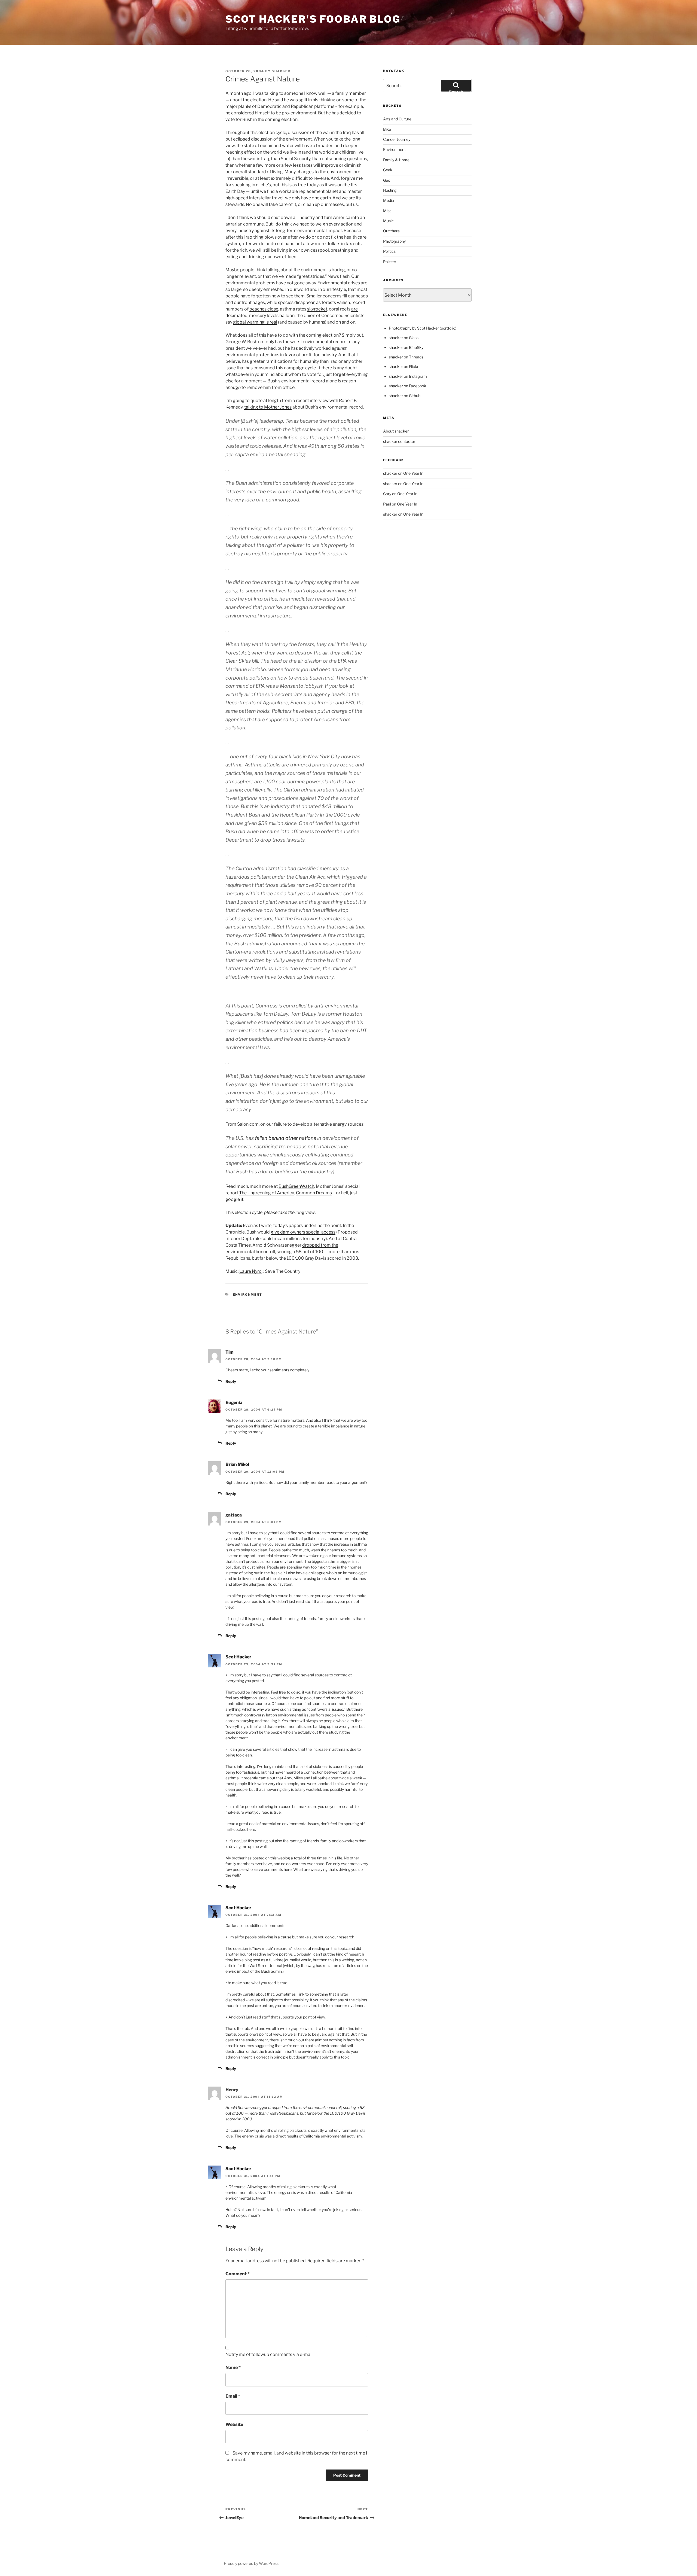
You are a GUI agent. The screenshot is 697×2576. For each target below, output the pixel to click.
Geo (387, 180)
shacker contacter (399, 441)
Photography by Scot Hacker (414, 328)
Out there (391, 231)
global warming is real (255, 322)
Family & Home (396, 160)
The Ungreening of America (267, 1193)
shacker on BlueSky (406, 347)
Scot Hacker (238, 1657)
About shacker (396, 431)
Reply (231, 1381)
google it (234, 1199)
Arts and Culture (397, 119)
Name (233, 2368)
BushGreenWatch (296, 1186)
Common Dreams (314, 1193)
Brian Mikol (237, 1464)
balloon (287, 316)
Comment (238, 2274)
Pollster (390, 262)
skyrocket (317, 309)
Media (389, 200)
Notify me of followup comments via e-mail (269, 2354)
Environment (248, 1295)
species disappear (296, 302)
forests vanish (336, 302)
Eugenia (234, 1403)
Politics (389, 251)
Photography (394, 241)
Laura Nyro (250, 1271)
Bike (387, 129)
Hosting (390, 190)
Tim (230, 1352)
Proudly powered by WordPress (251, 2563)
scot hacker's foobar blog (313, 19)
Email (233, 2396)
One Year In (413, 473)
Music (388, 221)
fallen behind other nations (285, 1138)
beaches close (264, 309)
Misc (387, 211)
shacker (281, 71)
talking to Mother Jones (268, 407)
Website (234, 2424)
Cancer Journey (397, 139)
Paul (387, 504)
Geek (388, 170)
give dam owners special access (303, 1232)
